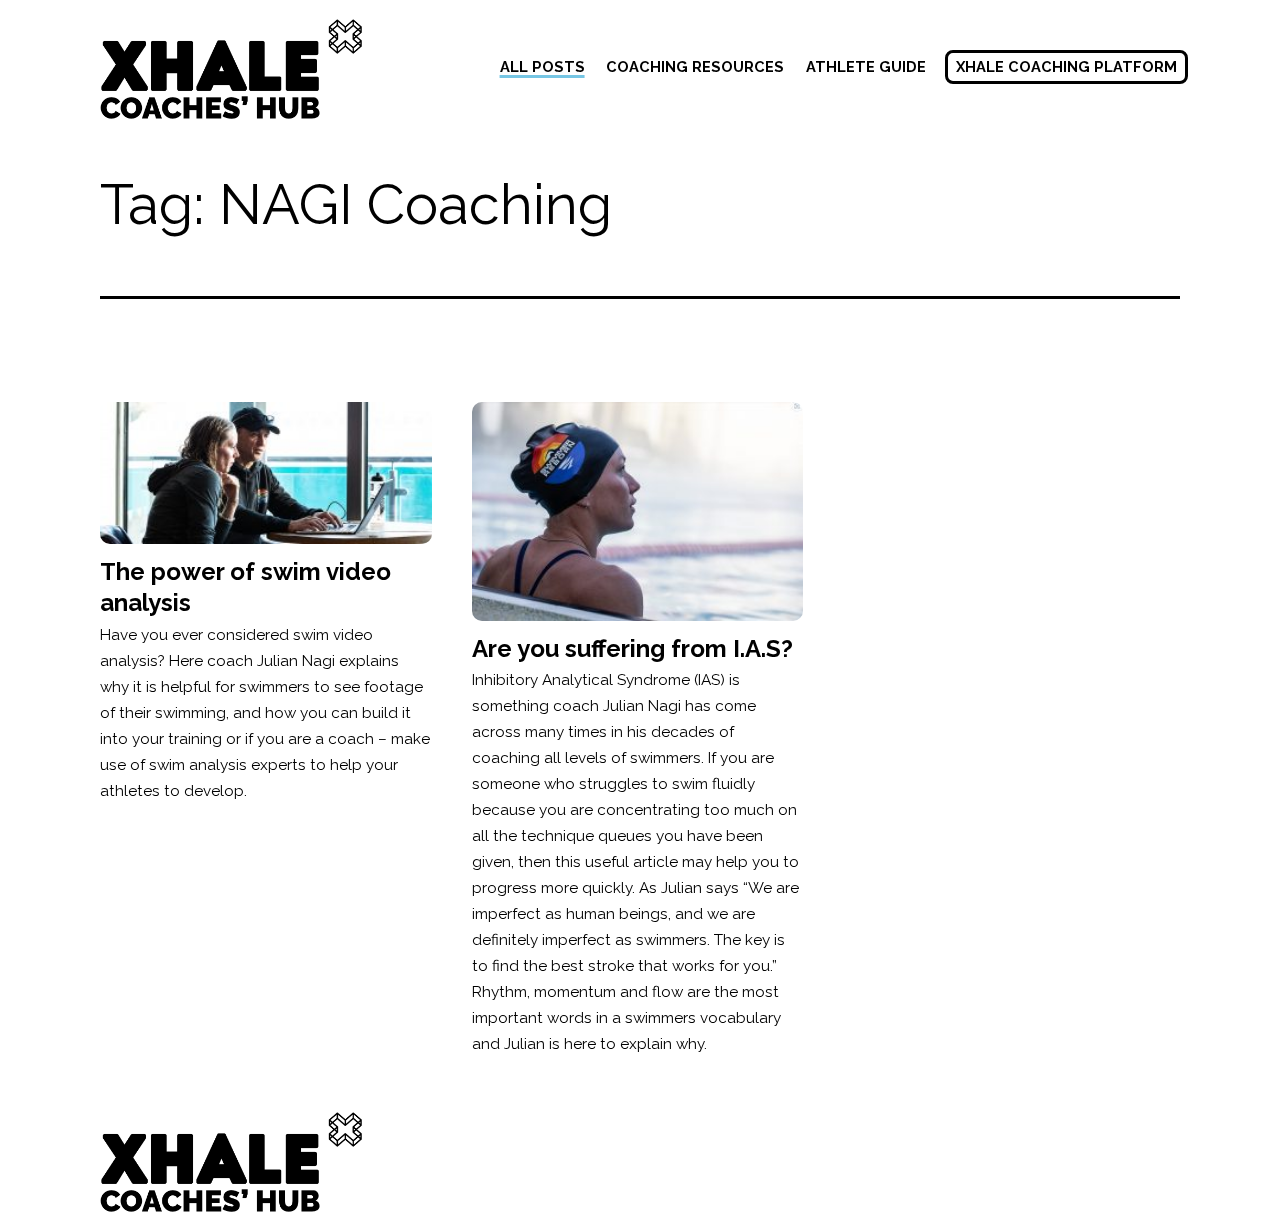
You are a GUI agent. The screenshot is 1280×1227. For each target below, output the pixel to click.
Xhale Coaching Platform (1066, 66)
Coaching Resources (695, 66)
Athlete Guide (866, 66)
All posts (542, 66)
